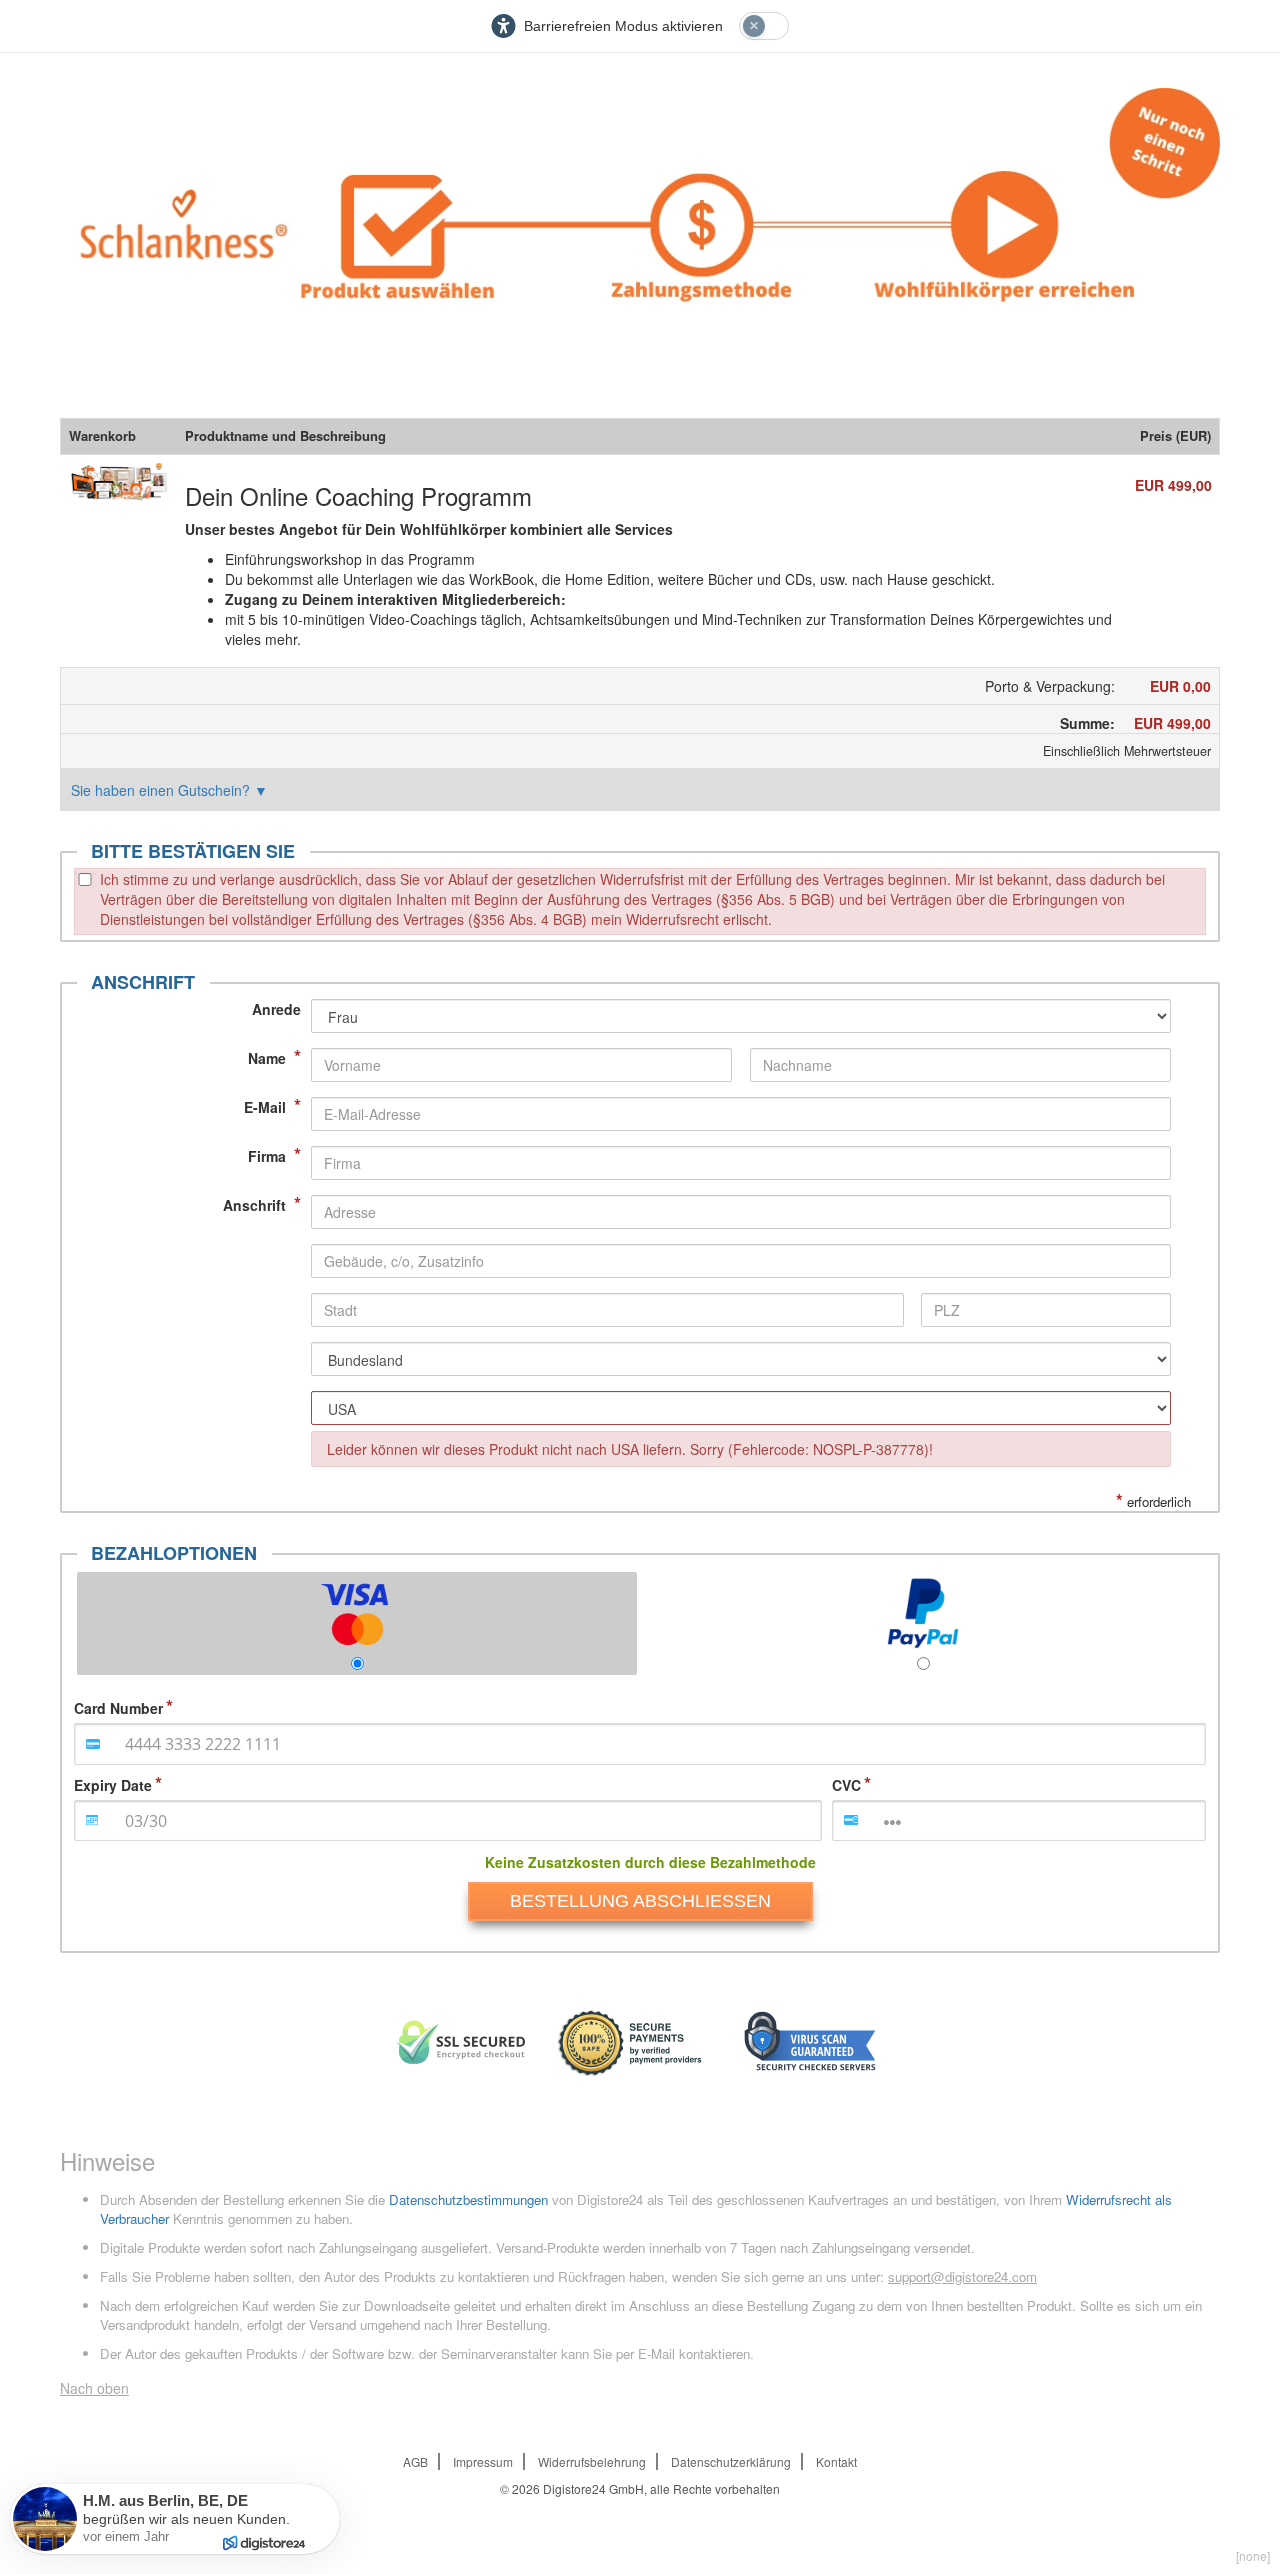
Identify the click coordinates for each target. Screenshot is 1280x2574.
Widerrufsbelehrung (592, 2461)
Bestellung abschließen (640, 1901)
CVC (846, 1785)
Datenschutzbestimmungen (468, 2199)
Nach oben (94, 2388)
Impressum (483, 2461)
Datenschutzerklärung (731, 2461)
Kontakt (836, 2461)
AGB (415, 2461)
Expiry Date (113, 1785)
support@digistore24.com (962, 2276)
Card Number (118, 1708)
